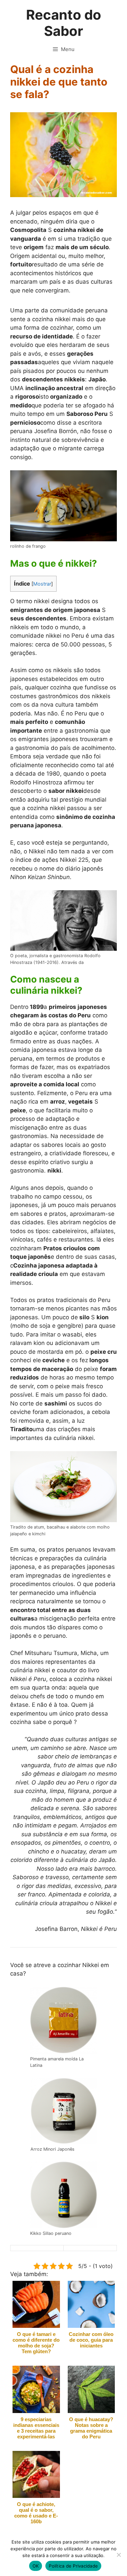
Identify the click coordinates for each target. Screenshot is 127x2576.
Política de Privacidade (73, 2566)
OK (36, 2566)
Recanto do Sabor (64, 23)
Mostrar (42, 584)
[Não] (119, 2555)
